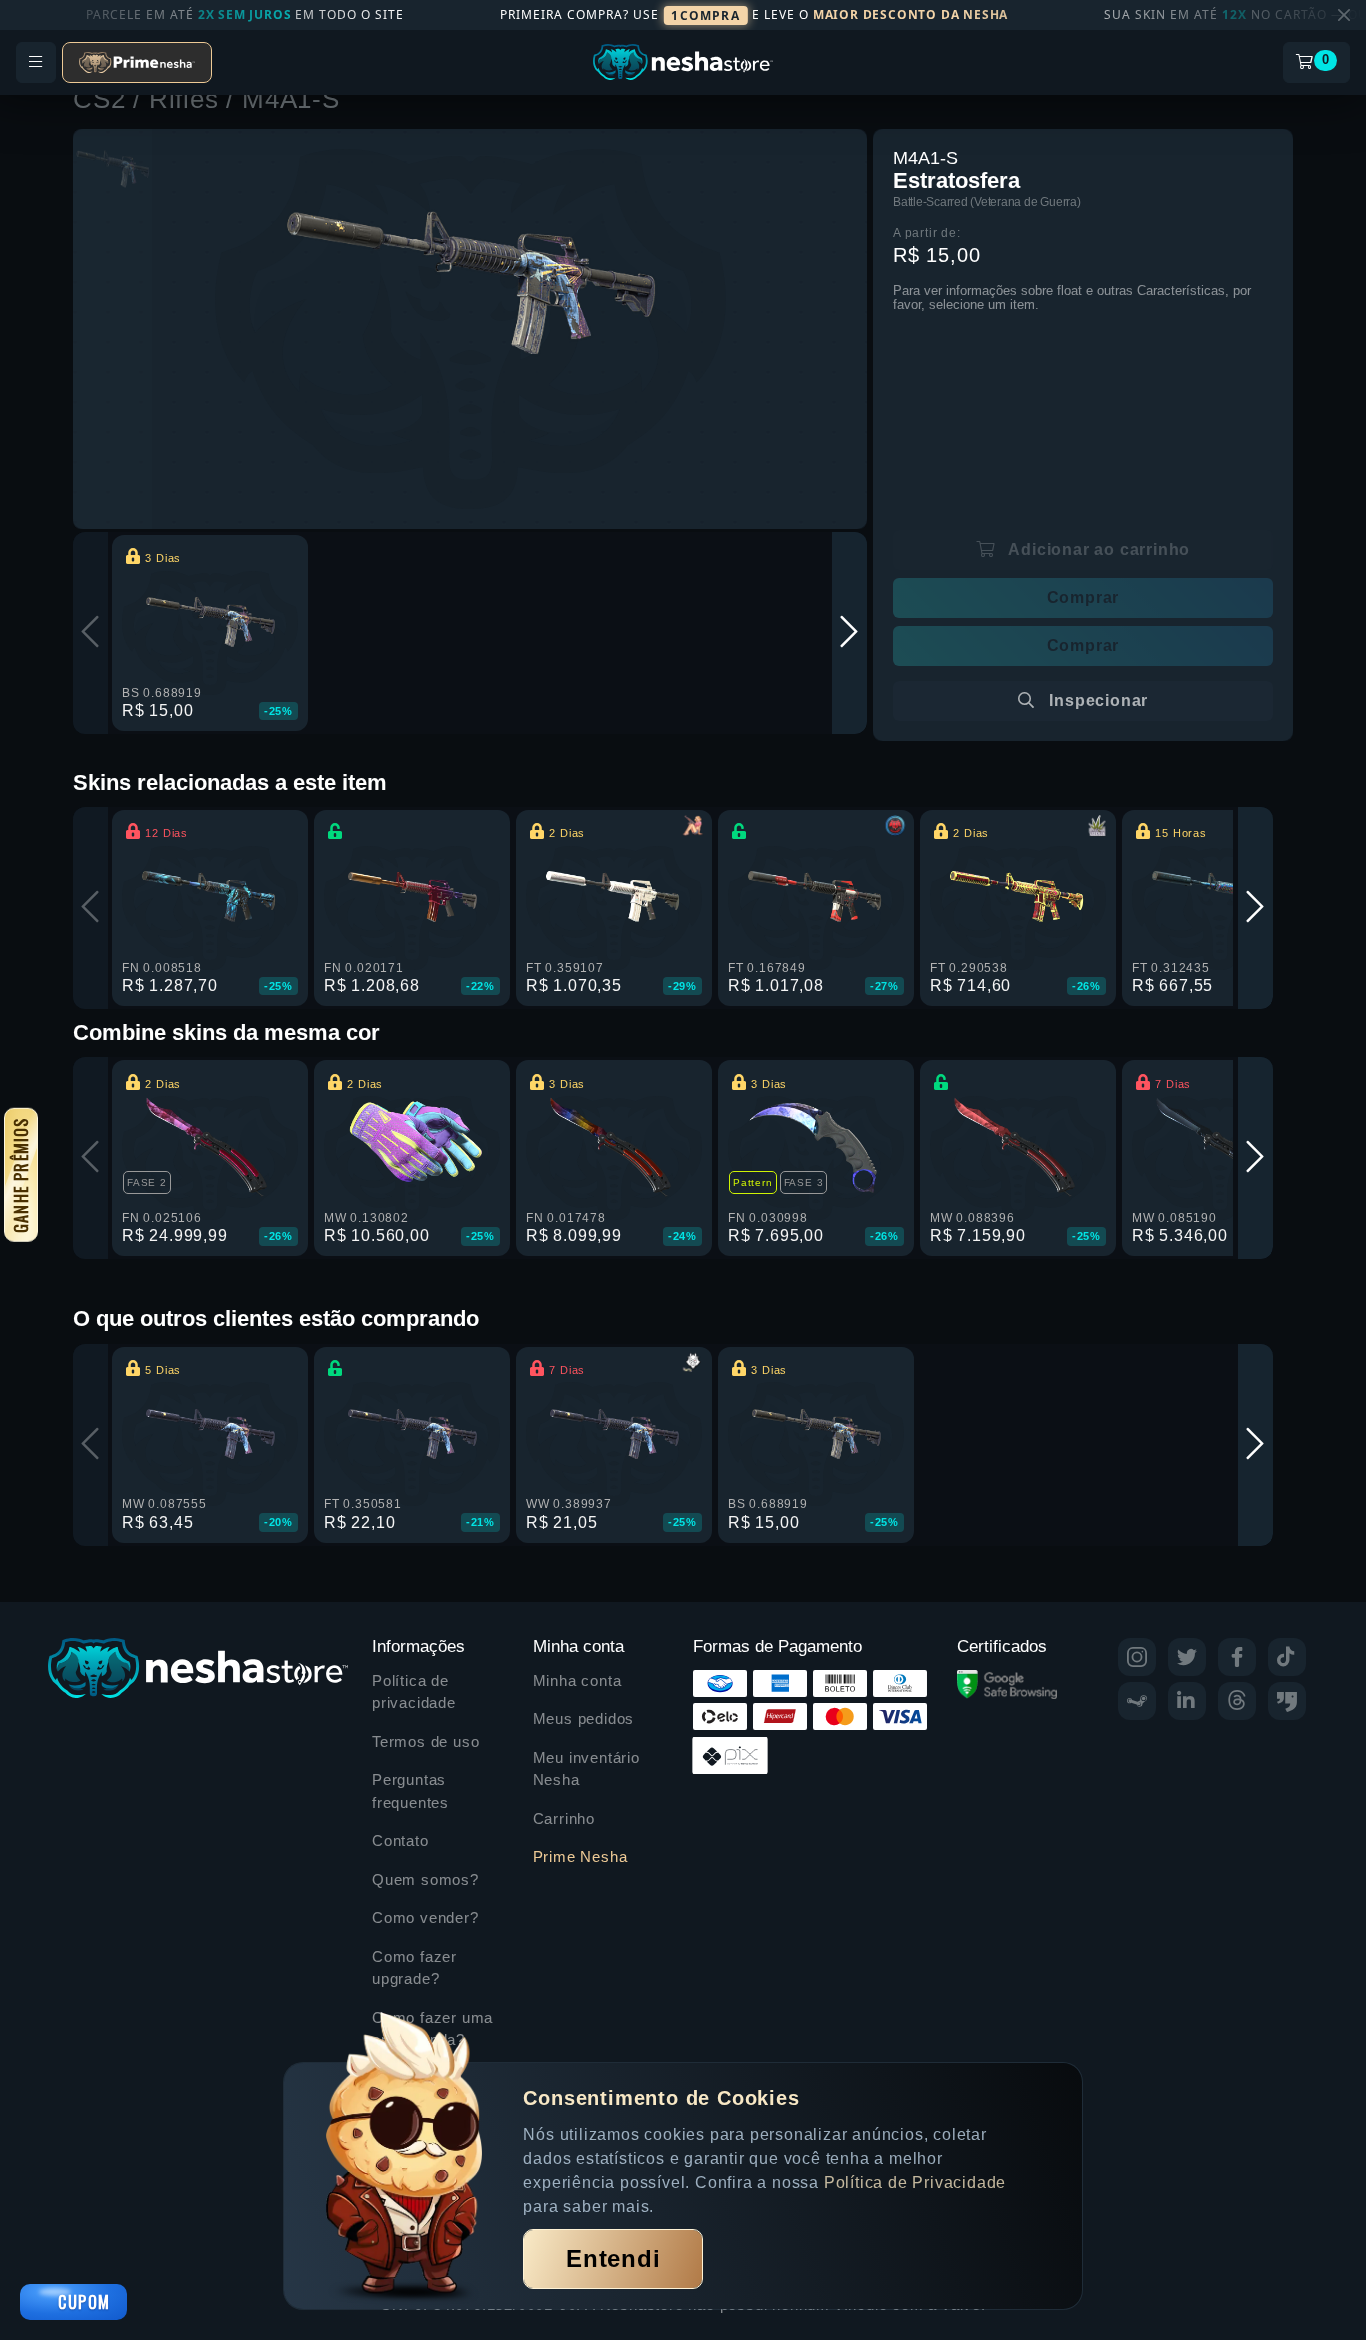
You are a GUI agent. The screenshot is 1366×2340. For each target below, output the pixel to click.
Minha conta (577, 1680)
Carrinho (564, 1818)
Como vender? (425, 1917)
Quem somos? (425, 1879)
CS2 (103, 99)
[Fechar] (1344, 15)
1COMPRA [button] (705, 15)
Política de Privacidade (915, 2182)
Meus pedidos (584, 1718)
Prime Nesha (580, 1856)
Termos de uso (425, 1741)
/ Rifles (179, 99)
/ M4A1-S (282, 99)
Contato (400, 1840)
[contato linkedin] (1187, 1701)
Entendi (613, 2258)
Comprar (1083, 597)
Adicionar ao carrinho (1098, 549)
